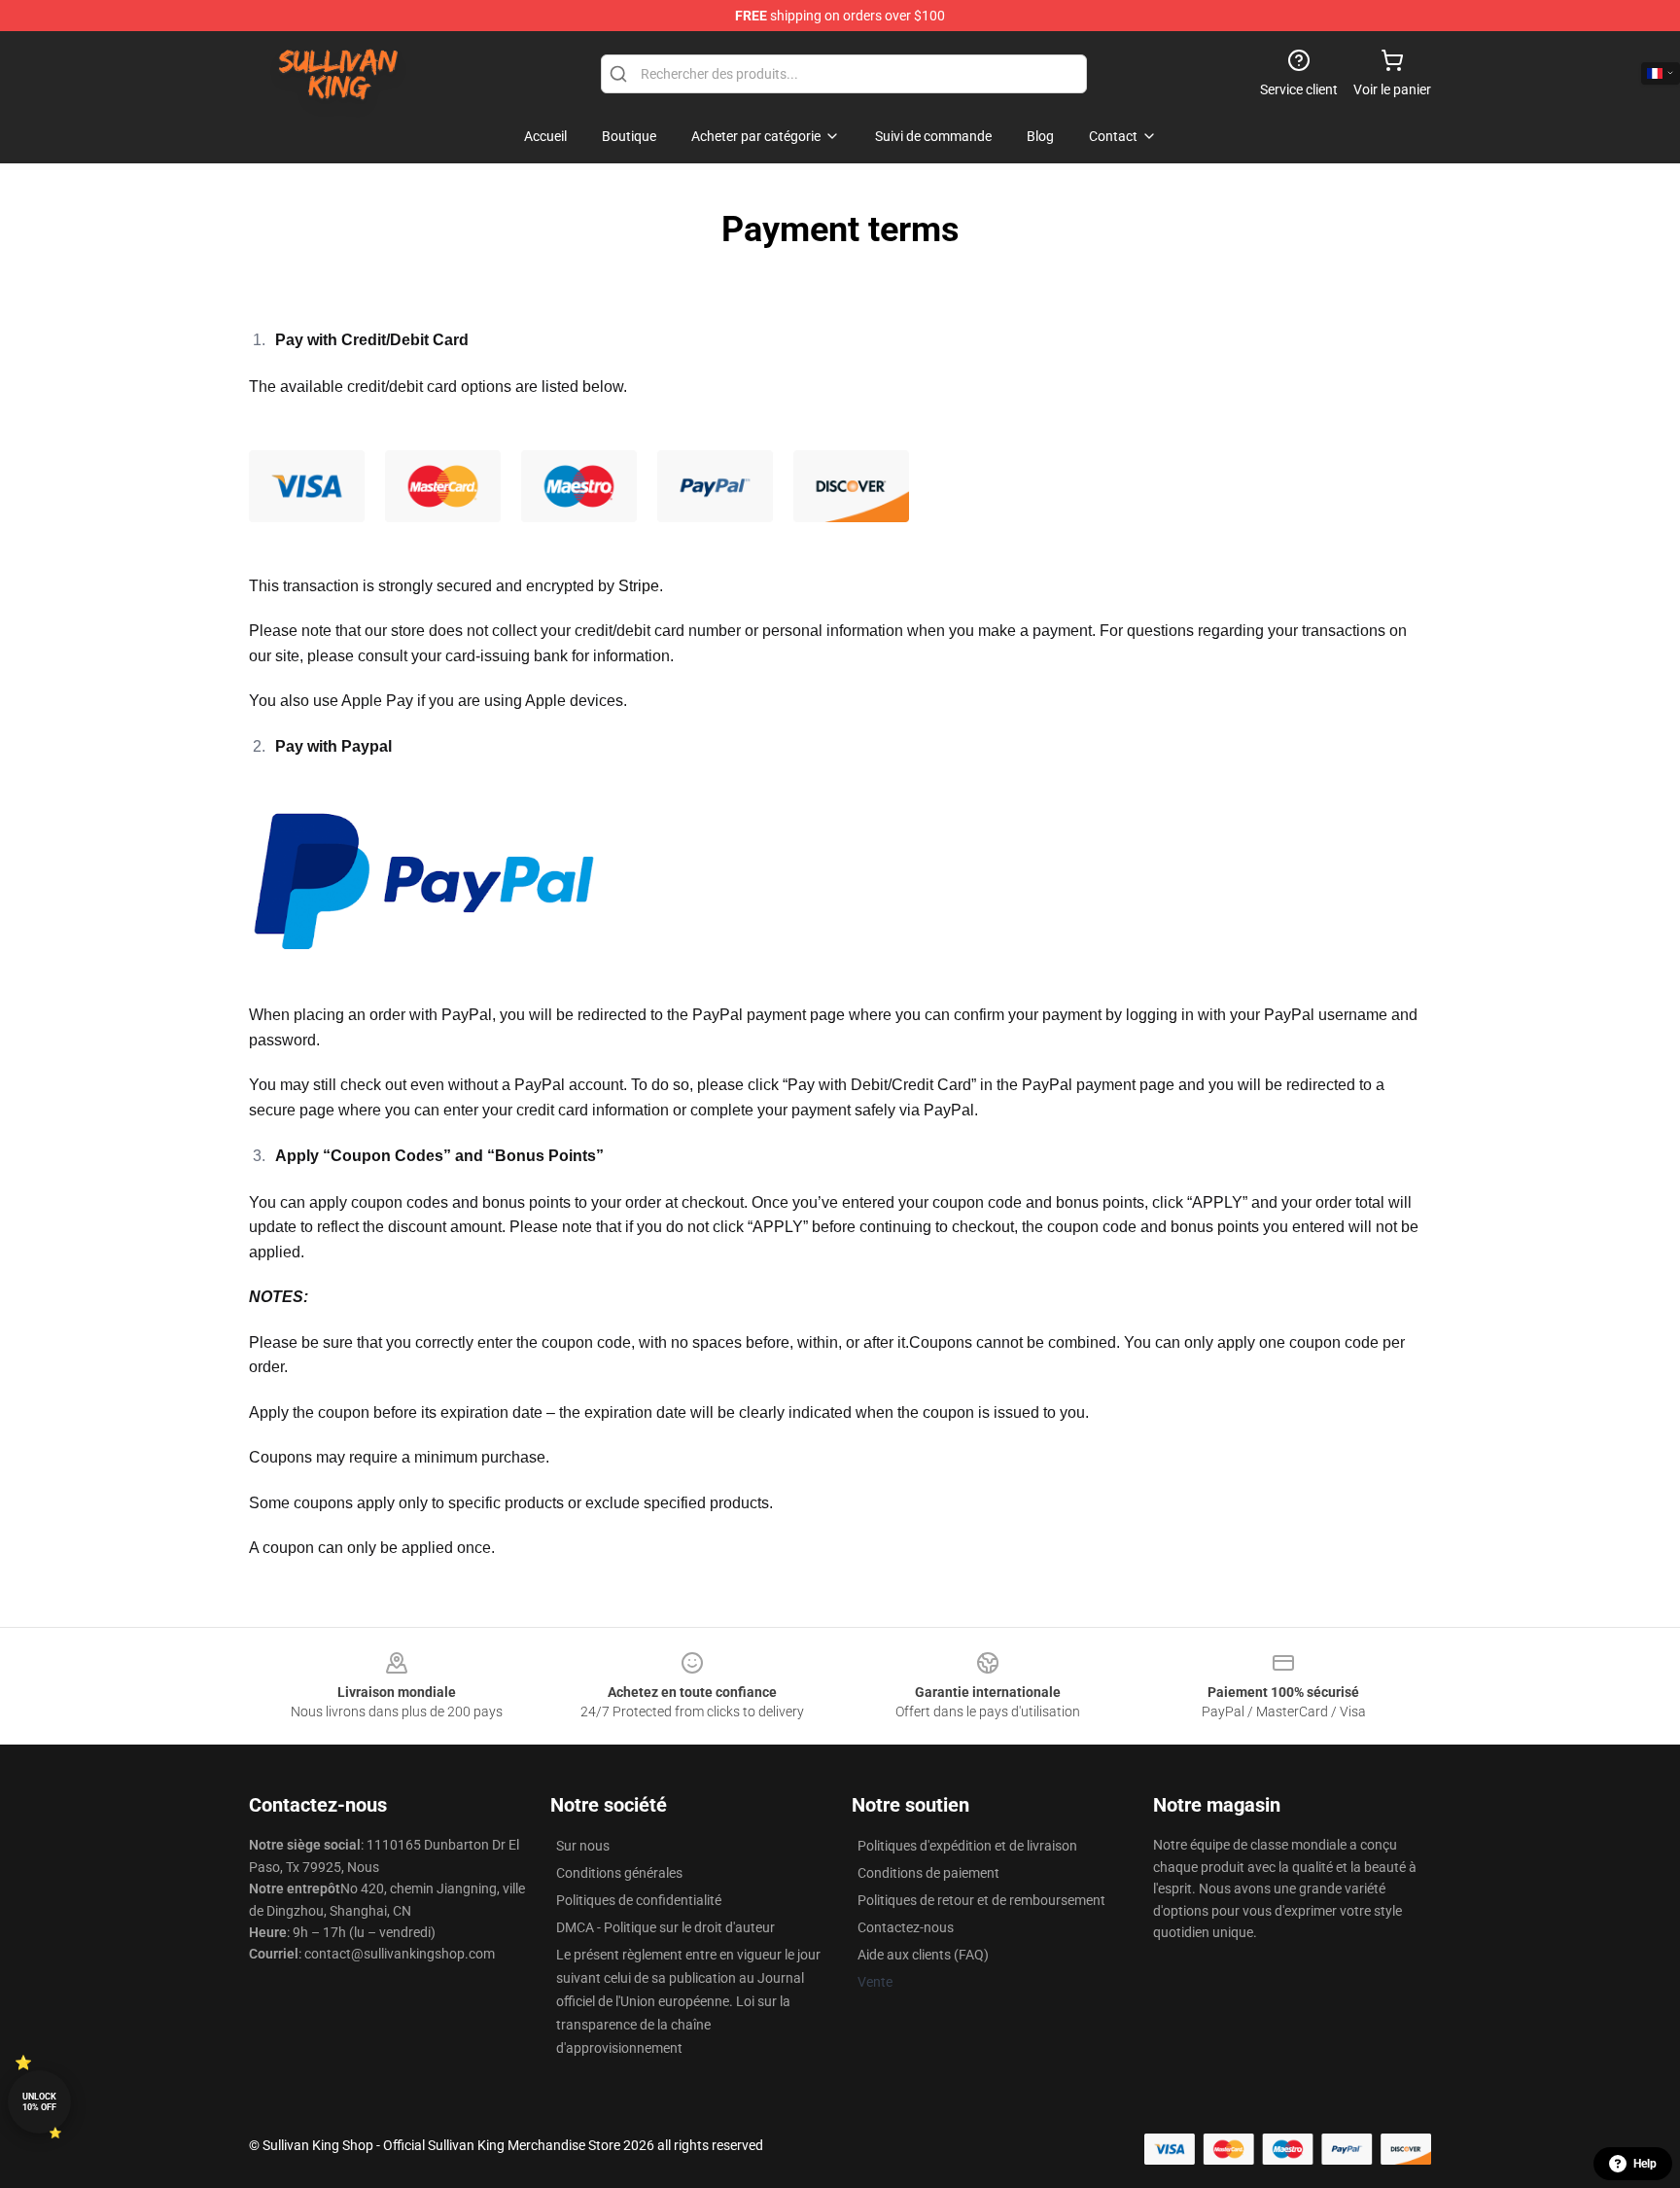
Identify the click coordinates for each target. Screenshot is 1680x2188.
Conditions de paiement (928, 1873)
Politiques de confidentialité (639, 1900)
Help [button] (1645, 2164)
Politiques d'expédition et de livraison (967, 1846)
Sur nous (583, 1846)
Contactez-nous (906, 1927)
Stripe (639, 586)
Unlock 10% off (39, 2102)
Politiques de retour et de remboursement (981, 1900)
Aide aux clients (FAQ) (923, 1955)
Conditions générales (619, 1873)
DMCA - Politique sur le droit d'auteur (665, 1927)
